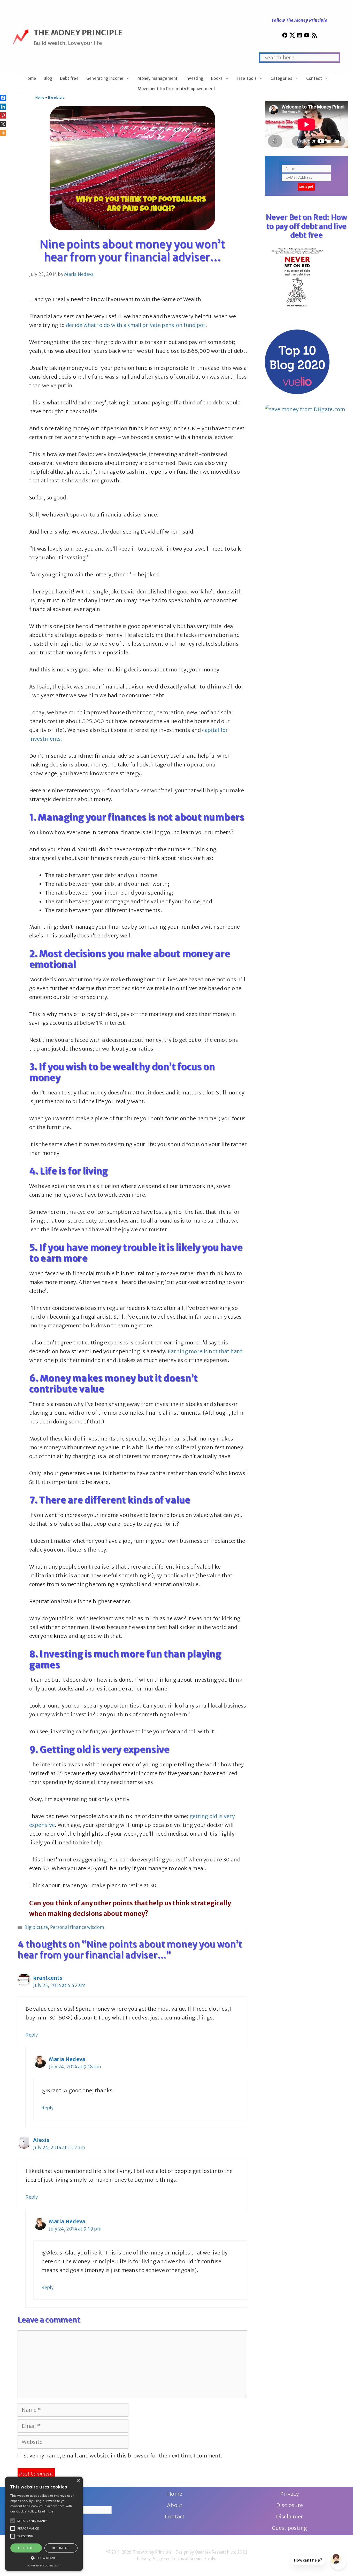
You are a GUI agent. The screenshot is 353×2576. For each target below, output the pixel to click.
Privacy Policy (150, 2559)
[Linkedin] (3, 107)
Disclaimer (290, 2516)
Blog (48, 78)
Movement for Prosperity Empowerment (177, 89)
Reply (32, 2035)
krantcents (48, 1978)
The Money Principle (78, 33)
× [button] (78, 2481)
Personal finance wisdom (77, 1927)
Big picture (56, 98)
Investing (194, 78)
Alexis (41, 2140)
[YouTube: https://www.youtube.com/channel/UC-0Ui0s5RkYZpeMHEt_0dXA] (307, 36)
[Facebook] (3, 98)
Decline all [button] (61, 2548)
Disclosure (290, 2505)
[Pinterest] (3, 115)
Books (217, 78)
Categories (281, 78)
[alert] (44, 2524)
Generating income (105, 78)
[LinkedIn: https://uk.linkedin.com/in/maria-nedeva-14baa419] (300, 36)
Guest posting (290, 2528)
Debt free (69, 78)
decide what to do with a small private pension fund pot (136, 325)
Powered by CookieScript (44, 2566)
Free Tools (247, 78)
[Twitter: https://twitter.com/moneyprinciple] (292, 36)
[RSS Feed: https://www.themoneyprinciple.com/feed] (314, 36)
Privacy (290, 2494)
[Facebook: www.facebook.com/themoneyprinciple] (285, 36)
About (175, 2505)
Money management (158, 78)
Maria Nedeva (67, 2059)
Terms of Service (187, 2559)
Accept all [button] (26, 2548)
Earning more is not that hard (205, 1351)
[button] (13, 2521)
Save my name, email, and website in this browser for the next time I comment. (123, 2456)
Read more (46, 2511)
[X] (3, 124)
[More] (3, 133)
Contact (314, 78)
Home (30, 78)
